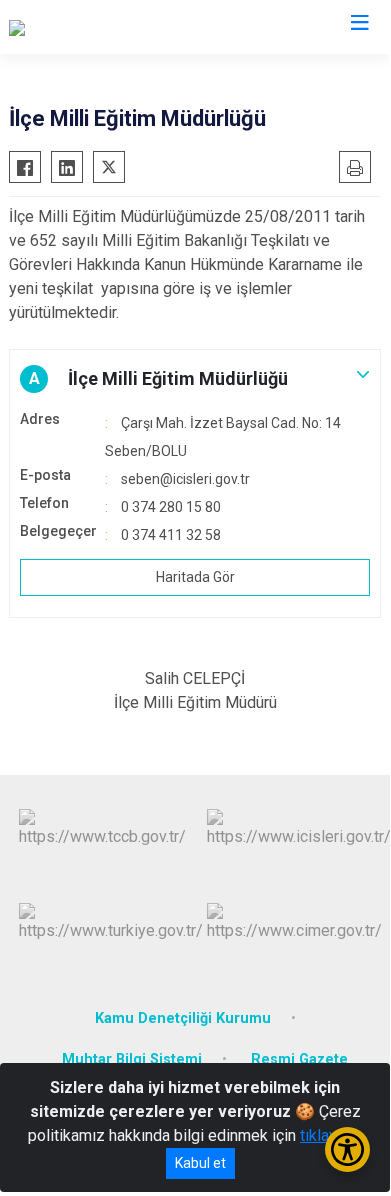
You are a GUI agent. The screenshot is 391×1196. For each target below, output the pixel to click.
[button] (195, 379)
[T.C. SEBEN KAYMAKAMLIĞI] (107, 27)
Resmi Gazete (299, 1059)
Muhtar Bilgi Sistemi (132, 1059)
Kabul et (200, 1163)
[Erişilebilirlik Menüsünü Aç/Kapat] (347, 1149)
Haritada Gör (195, 577)
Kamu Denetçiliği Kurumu (183, 1018)
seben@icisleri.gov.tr (185, 479)
